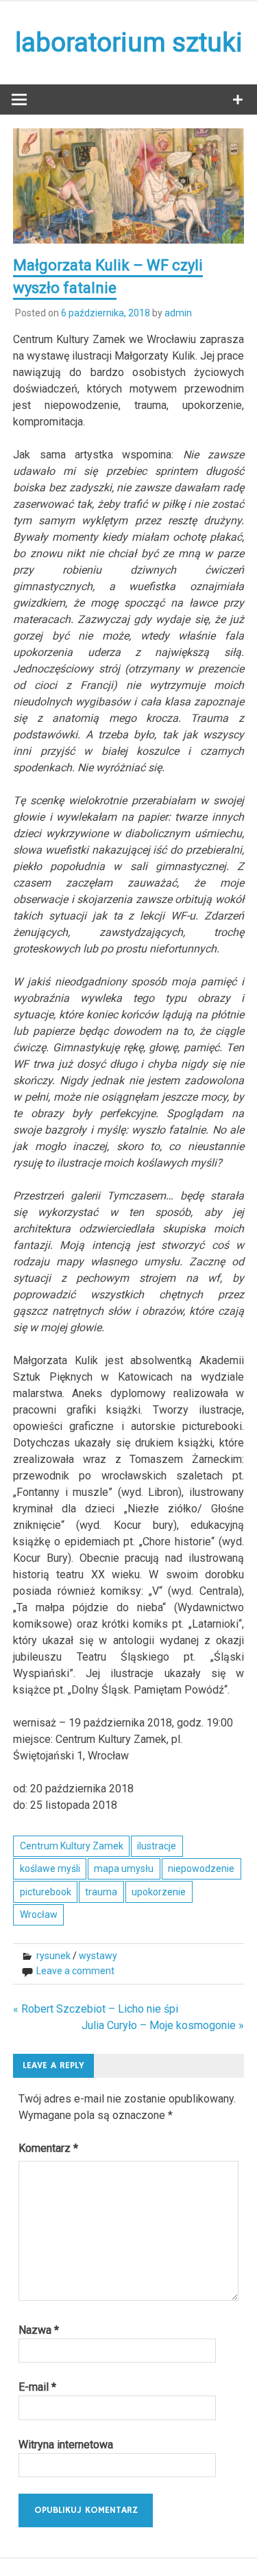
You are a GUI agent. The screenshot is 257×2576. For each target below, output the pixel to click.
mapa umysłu (124, 1869)
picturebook (46, 1892)
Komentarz (48, 2148)
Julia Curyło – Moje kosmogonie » (163, 2025)
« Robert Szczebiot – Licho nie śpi (96, 2009)
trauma (101, 1892)
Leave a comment (75, 1971)
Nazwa (39, 2330)
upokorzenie (159, 1892)
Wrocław (39, 1915)
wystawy (98, 1956)
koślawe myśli (50, 1869)
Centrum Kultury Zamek (72, 1846)
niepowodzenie (201, 1869)
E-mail (37, 2387)
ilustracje (157, 1846)
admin (178, 313)
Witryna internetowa (66, 2445)
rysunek (53, 1956)
